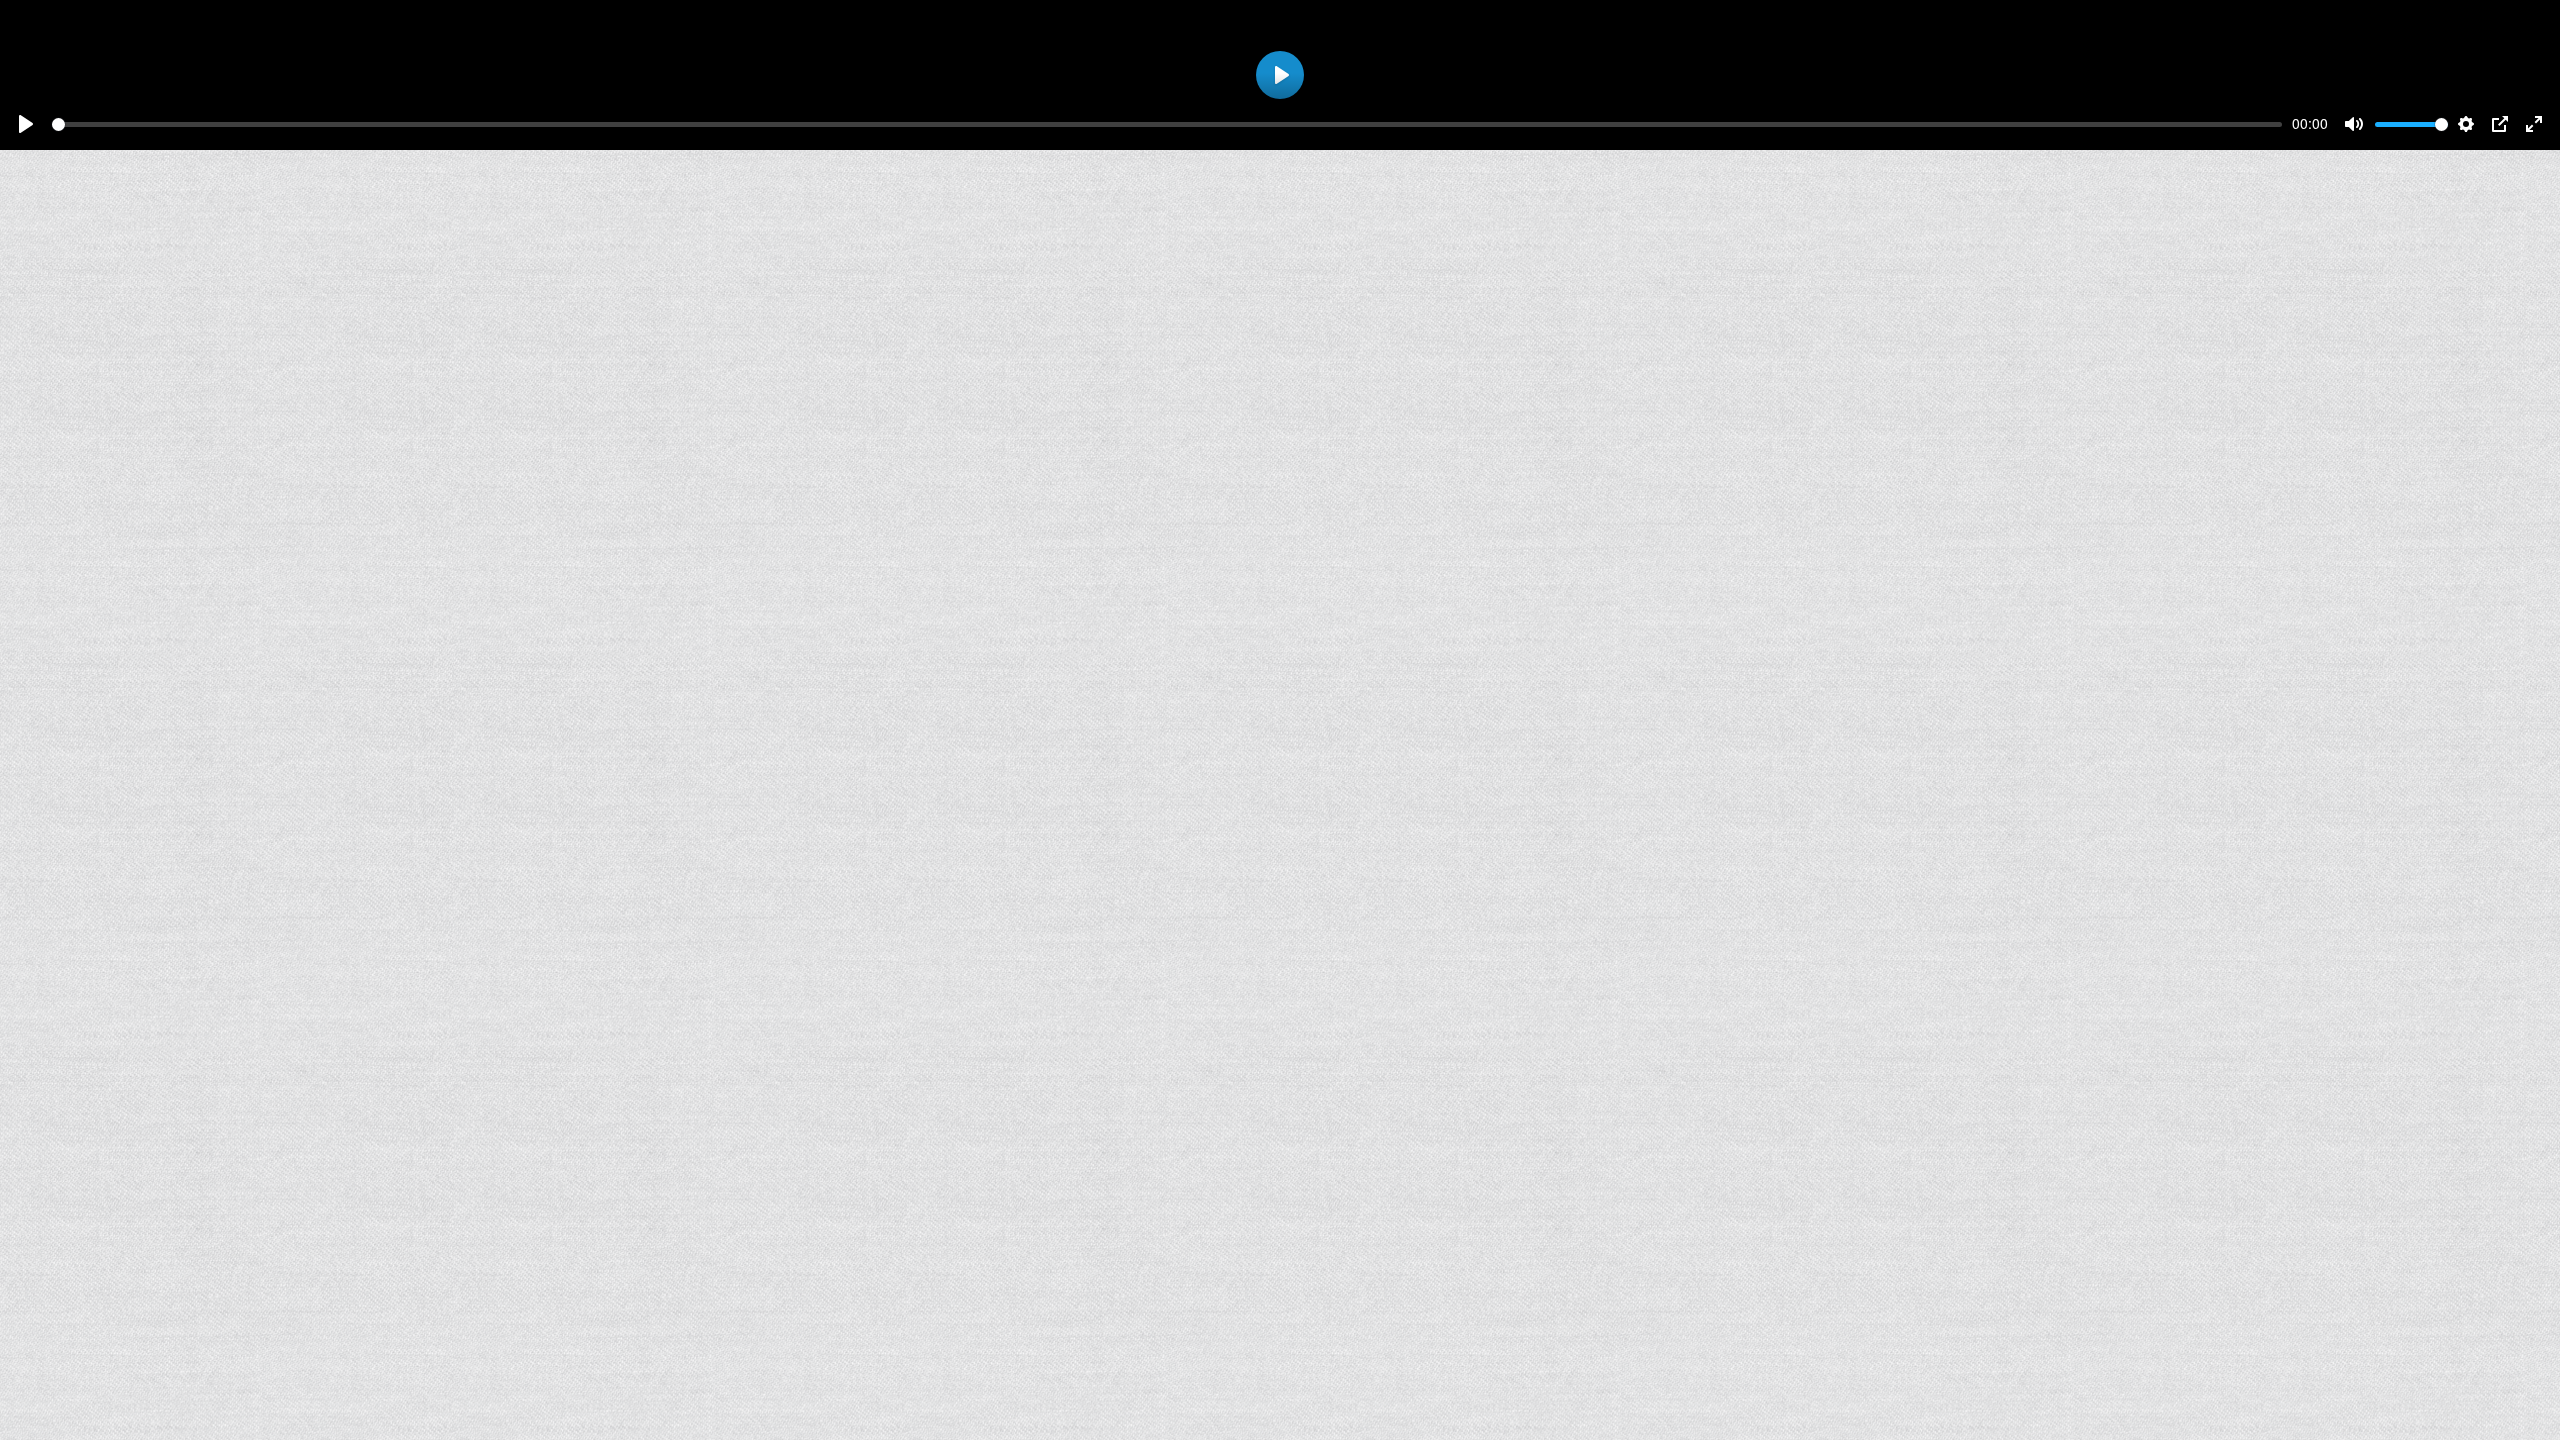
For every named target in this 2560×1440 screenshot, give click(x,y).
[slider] (1167, 124)
